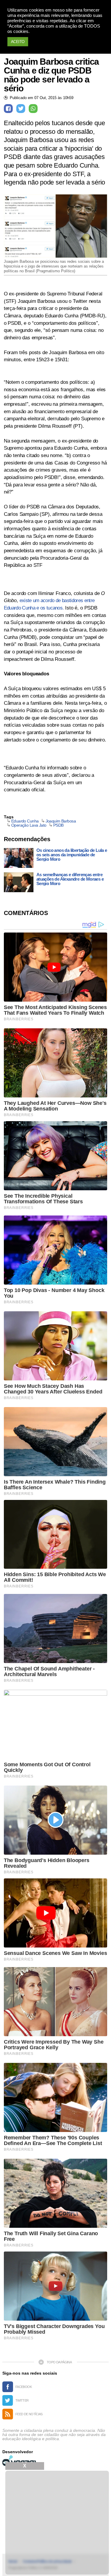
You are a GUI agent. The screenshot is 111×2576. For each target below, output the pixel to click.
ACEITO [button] (18, 42)
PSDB (58, 825)
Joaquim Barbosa (61, 821)
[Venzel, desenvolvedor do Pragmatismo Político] (20, 2461)
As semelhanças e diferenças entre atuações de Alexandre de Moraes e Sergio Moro (70, 879)
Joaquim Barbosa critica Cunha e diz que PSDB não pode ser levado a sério (51, 75)
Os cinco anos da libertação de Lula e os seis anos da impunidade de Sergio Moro (72, 855)
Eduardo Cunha (25, 821)
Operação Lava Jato (29, 825)
